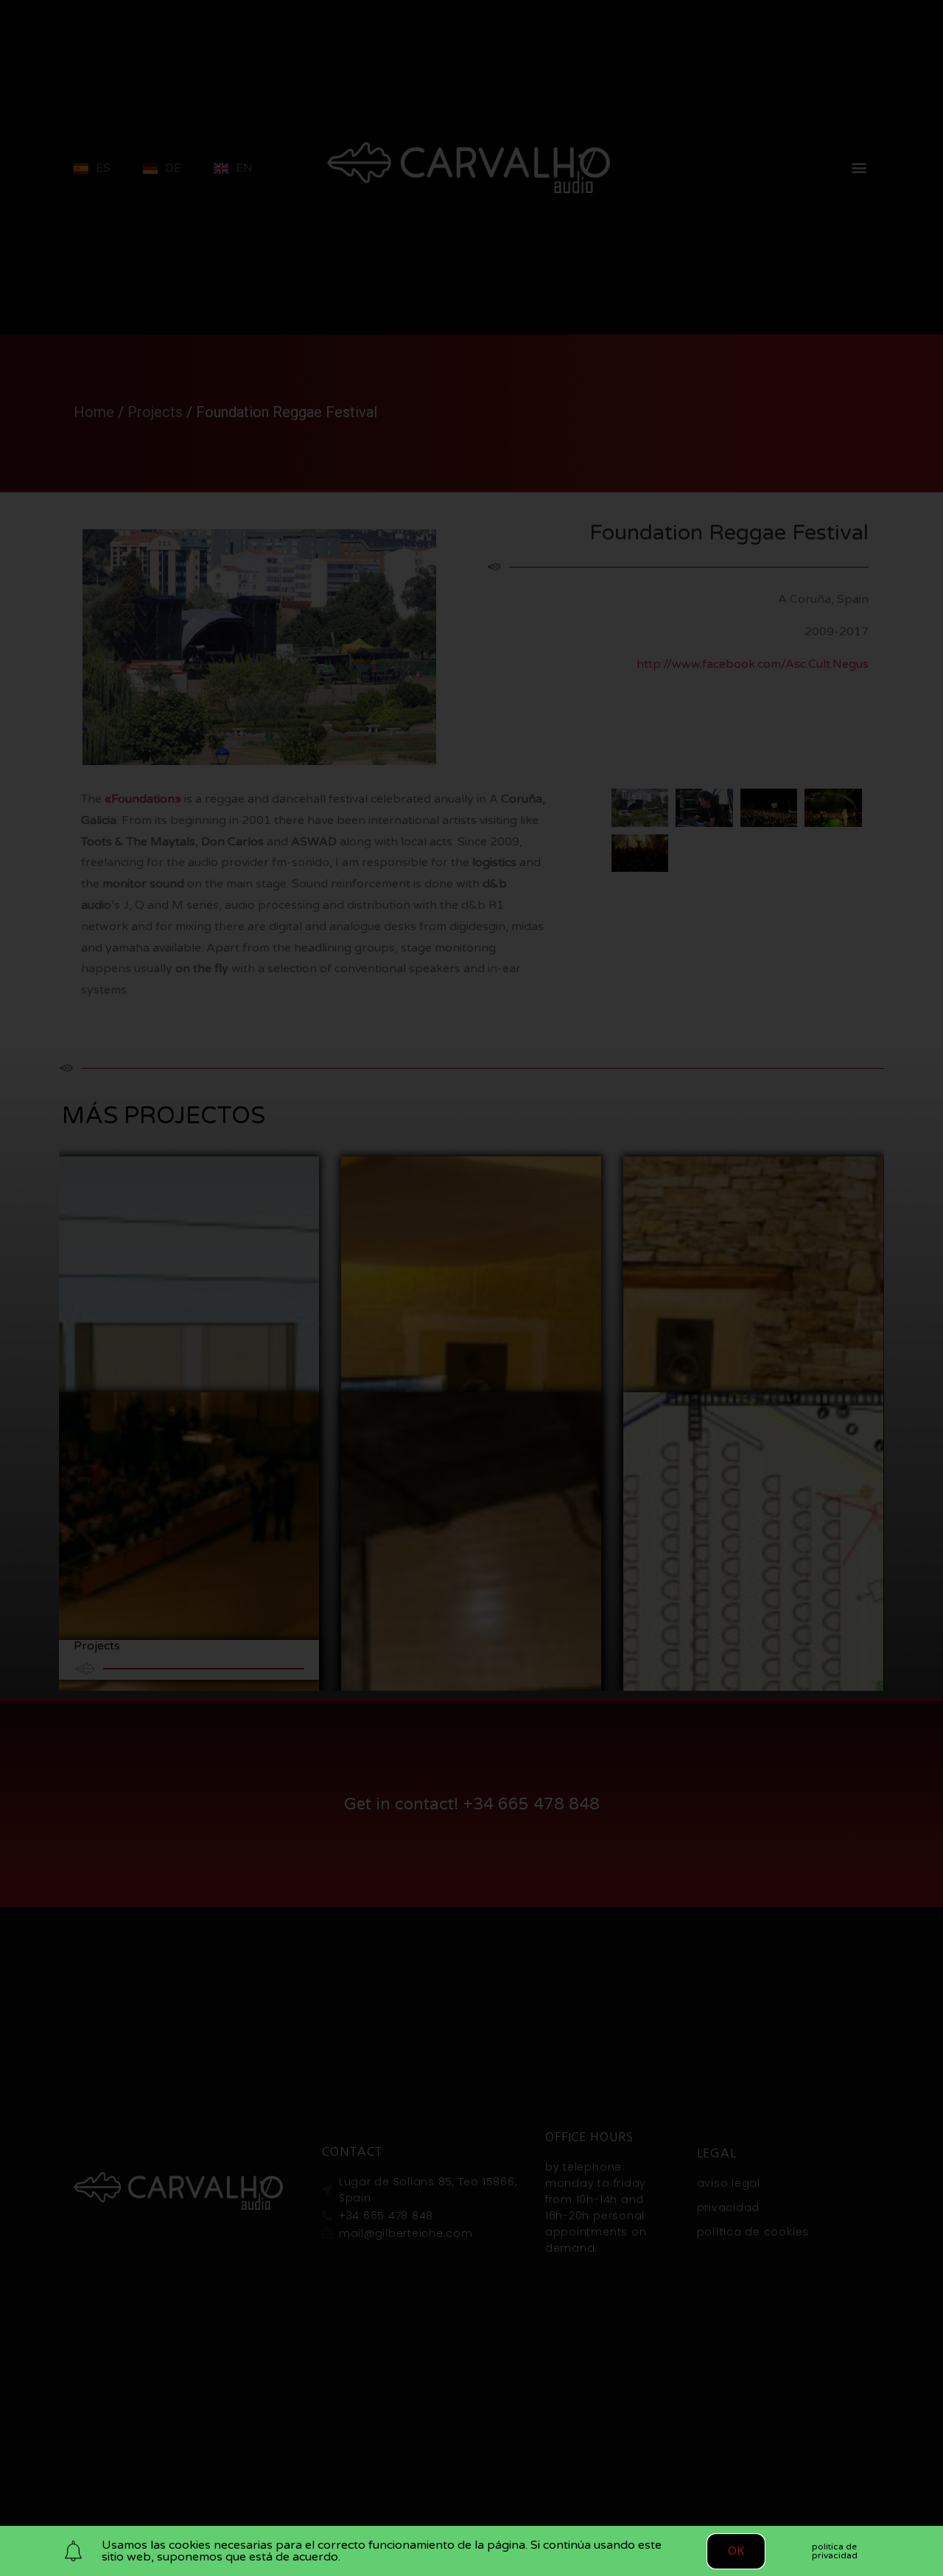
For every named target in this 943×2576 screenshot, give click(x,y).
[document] (471, 1288)
